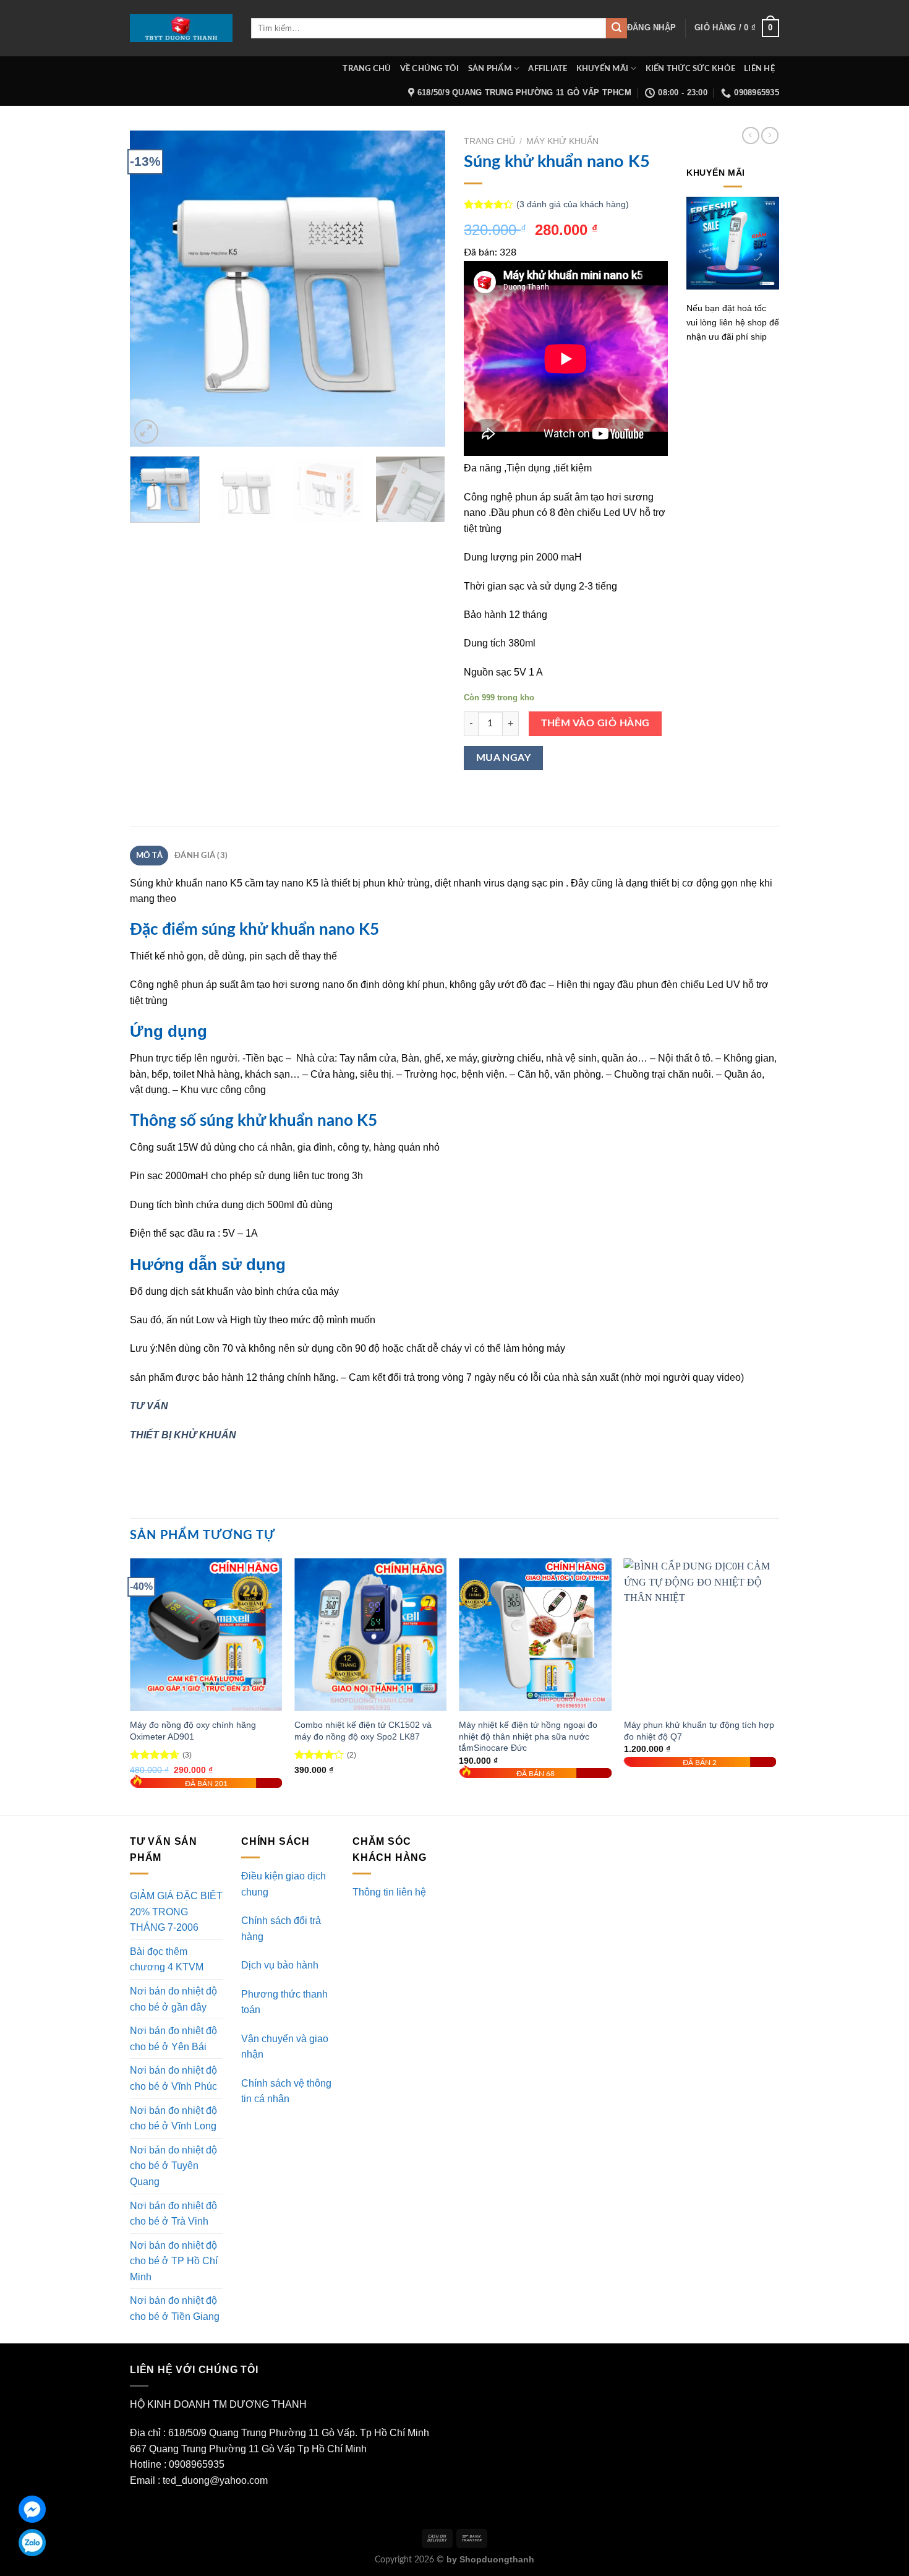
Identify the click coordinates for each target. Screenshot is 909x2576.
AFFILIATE (548, 69)
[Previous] (151, 288)
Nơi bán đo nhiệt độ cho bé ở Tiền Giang (175, 2308)
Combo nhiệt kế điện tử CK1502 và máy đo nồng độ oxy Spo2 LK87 (363, 1731)
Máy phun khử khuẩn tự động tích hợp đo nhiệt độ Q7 (699, 1731)
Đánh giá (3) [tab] (201, 856)
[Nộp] (617, 28)
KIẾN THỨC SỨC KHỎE (691, 69)
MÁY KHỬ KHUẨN (562, 141)
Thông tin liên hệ (389, 1892)
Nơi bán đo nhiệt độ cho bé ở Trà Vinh (173, 2214)
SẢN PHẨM (490, 69)
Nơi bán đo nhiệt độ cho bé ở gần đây (173, 1999)
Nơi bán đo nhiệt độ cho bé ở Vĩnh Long (173, 2119)
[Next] (424, 288)
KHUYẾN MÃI (603, 69)
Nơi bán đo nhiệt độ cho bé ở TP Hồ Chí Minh (174, 2261)
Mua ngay (504, 758)
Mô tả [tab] (149, 856)
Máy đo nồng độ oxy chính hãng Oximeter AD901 (193, 1731)
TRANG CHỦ (367, 69)
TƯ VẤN (149, 1406)
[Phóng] (146, 431)
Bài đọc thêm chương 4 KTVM (167, 1960)
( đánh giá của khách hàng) (573, 204)
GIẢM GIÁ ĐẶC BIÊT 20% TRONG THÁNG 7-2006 (176, 1912)
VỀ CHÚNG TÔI (430, 69)
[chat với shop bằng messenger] (32, 2509)
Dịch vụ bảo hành (280, 1965)
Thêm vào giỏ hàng (595, 723)
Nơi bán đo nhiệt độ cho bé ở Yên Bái (173, 2039)
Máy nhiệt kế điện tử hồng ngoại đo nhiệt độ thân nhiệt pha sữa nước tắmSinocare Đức (528, 1736)
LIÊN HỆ (759, 69)
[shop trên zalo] (32, 2543)
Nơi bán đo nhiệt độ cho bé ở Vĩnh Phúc (173, 2078)
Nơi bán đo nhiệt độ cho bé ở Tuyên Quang (173, 2166)
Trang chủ (489, 141)
